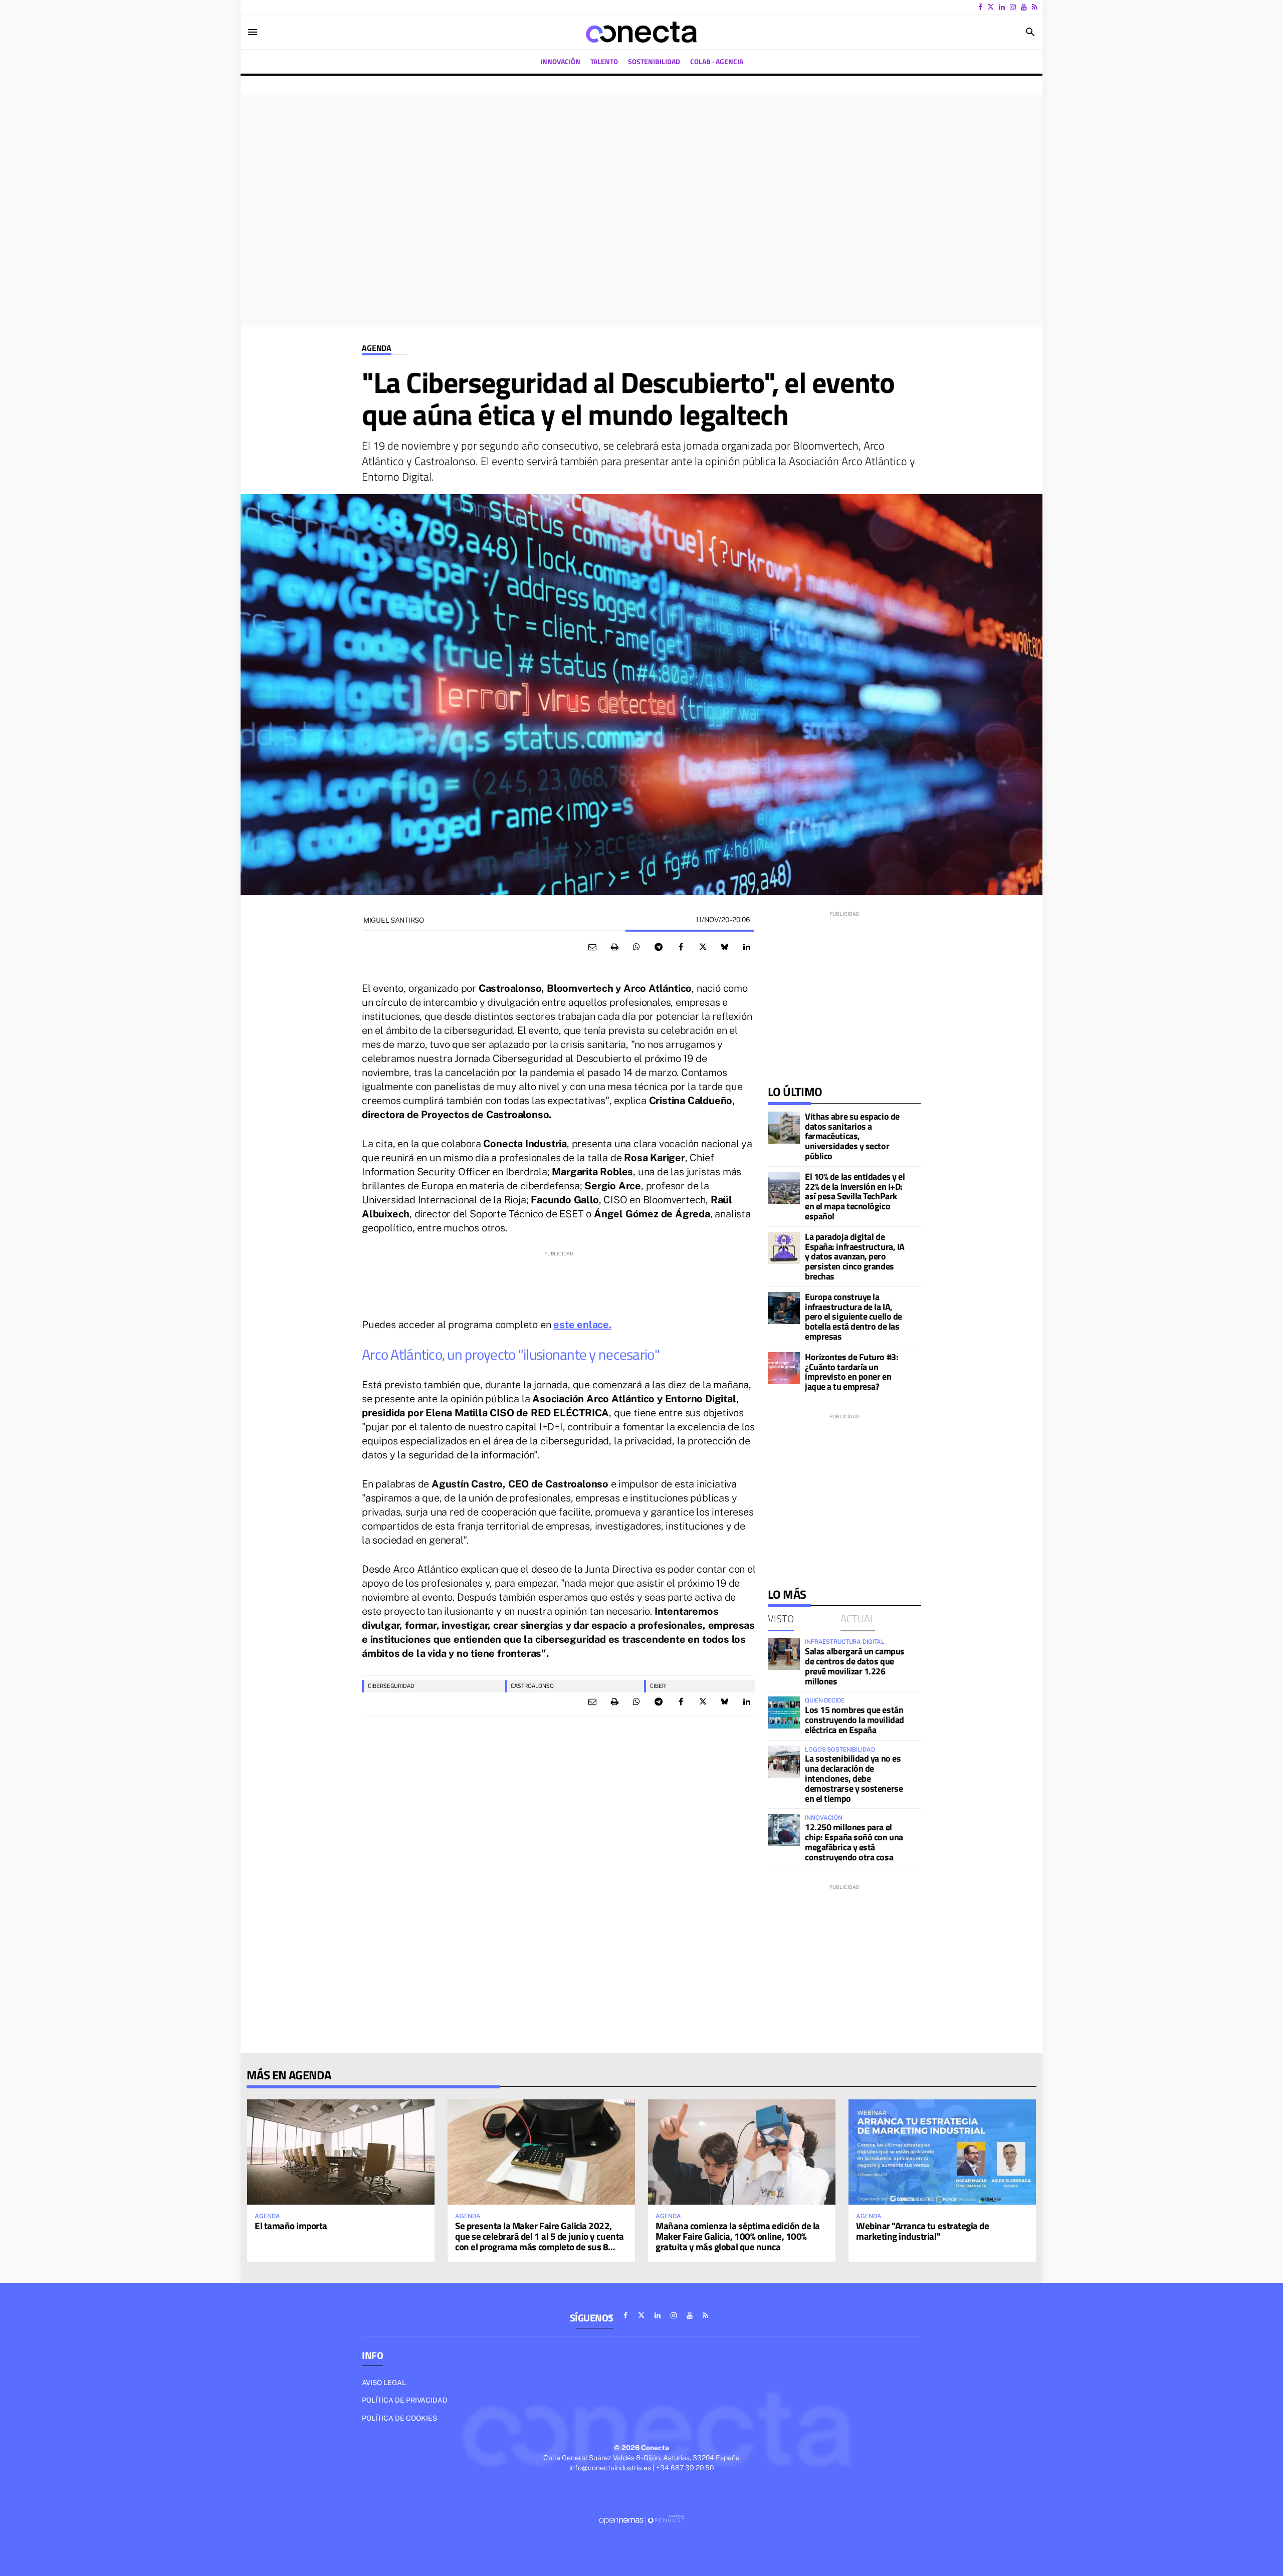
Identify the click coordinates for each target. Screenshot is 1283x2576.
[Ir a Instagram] (1013, 7)
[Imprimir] (614, 947)
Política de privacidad (405, 2400)
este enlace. (582, 1325)
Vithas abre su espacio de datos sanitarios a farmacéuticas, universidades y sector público (852, 1136)
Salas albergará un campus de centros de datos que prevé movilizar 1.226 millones (855, 1666)
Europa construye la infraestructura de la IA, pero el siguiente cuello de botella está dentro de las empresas (853, 1317)
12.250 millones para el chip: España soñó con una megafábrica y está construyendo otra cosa (854, 1842)
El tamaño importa (291, 2225)
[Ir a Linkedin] (1002, 7)
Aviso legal (384, 2383)
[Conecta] (641, 32)
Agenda (377, 348)
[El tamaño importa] (341, 2152)
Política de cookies (399, 2418)
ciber (658, 1686)
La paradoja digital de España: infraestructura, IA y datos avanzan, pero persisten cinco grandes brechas (855, 1256)
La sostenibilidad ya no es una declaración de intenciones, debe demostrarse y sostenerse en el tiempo (854, 1778)
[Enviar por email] (592, 947)
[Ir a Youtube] (1024, 7)
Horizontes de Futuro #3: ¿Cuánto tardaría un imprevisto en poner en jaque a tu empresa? (851, 1372)
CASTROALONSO (532, 1686)
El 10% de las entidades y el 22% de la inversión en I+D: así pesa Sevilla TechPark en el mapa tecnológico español (855, 1196)
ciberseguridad (391, 1686)
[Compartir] (636, 947)
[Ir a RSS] (1035, 7)
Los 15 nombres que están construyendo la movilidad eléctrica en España (854, 1720)
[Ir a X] (991, 7)
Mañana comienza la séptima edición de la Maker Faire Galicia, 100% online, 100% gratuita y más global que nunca (738, 2236)
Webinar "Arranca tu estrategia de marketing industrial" (922, 2231)
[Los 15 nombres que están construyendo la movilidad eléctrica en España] (784, 1712)
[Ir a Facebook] (980, 7)
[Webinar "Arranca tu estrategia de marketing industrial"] (942, 2152)
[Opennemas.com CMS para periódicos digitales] (641, 2520)
